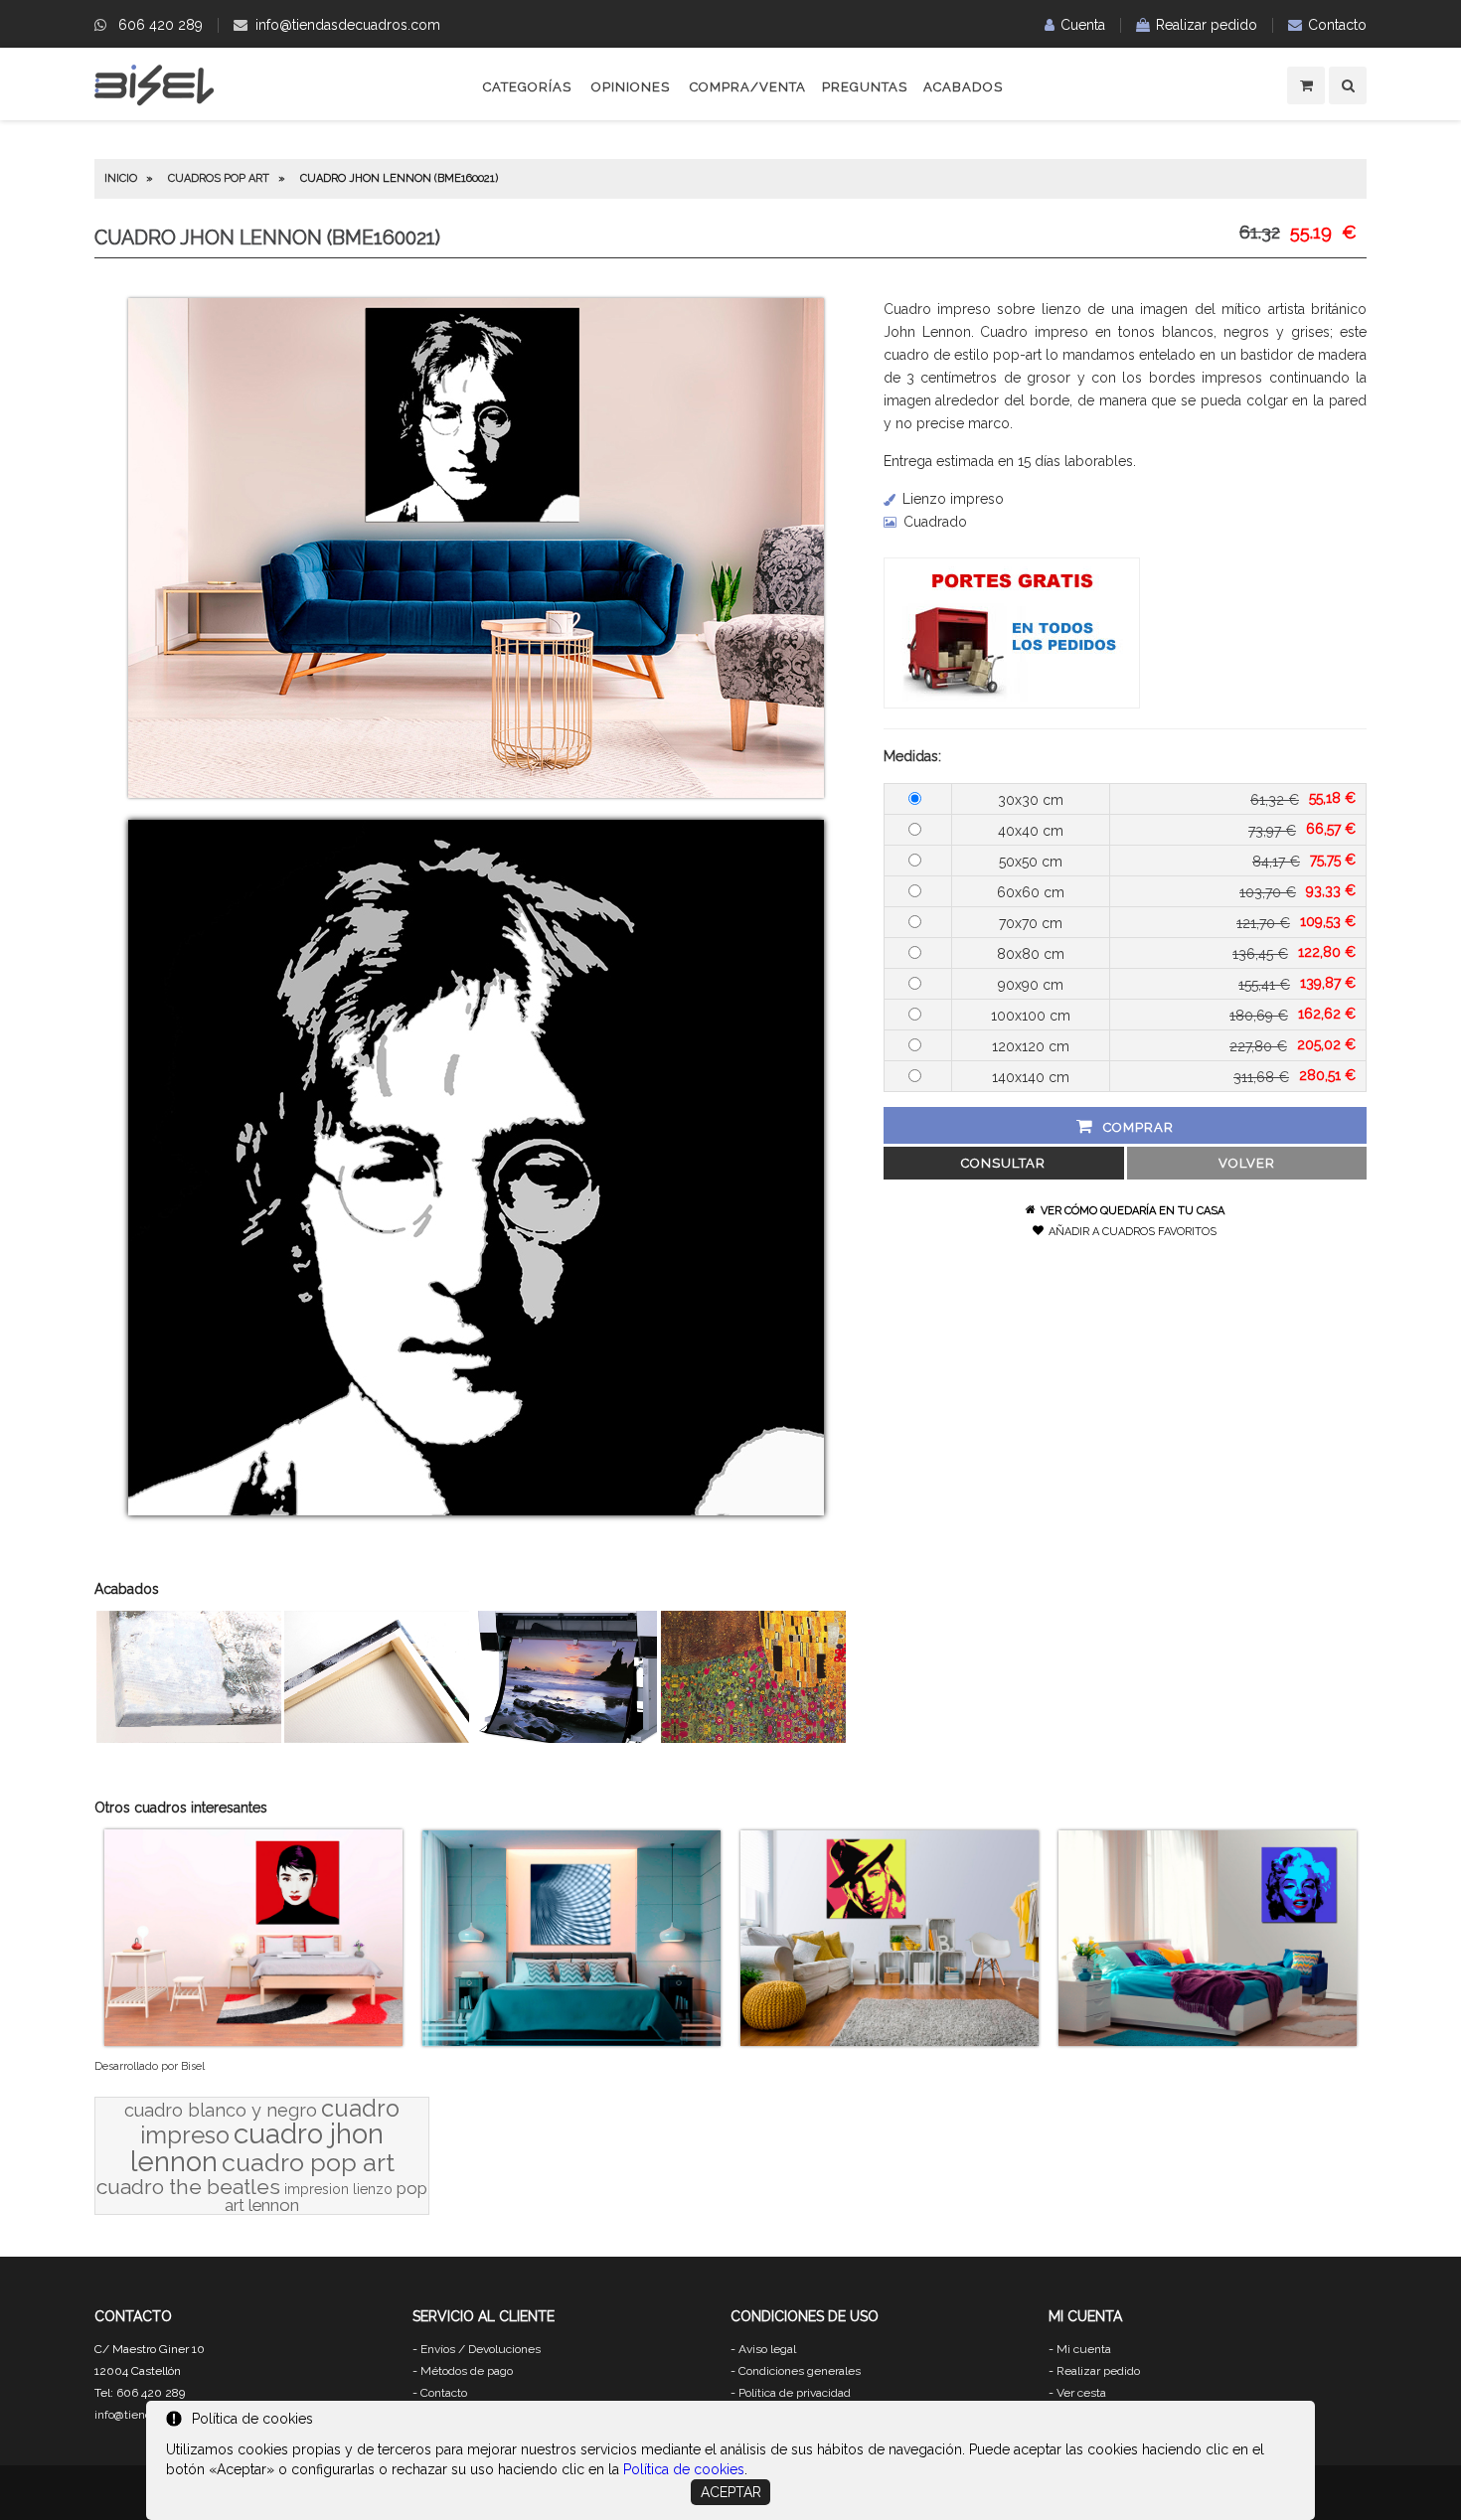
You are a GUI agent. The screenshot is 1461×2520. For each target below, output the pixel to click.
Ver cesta (1081, 2393)
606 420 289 (161, 25)
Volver (1247, 1163)
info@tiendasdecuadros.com (348, 25)
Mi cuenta (1084, 2349)
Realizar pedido (1207, 25)
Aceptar (731, 2492)
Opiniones (631, 87)
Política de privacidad (795, 2393)
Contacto (1337, 25)
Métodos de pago (467, 2371)
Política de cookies (684, 2469)
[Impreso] (753, 1738)
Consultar (1003, 1163)
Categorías (527, 87)
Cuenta (1083, 25)
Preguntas (865, 87)
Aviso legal (767, 2349)
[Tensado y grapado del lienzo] (377, 1738)
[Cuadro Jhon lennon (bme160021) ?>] (476, 793)
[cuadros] (154, 102)
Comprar (1138, 1127)
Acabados (963, 87)
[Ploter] (566, 1738)
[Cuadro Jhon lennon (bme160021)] (476, 1510)
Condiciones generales (800, 2371)
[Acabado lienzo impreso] (189, 1738)
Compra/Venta (748, 87)
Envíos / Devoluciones (481, 2349)
